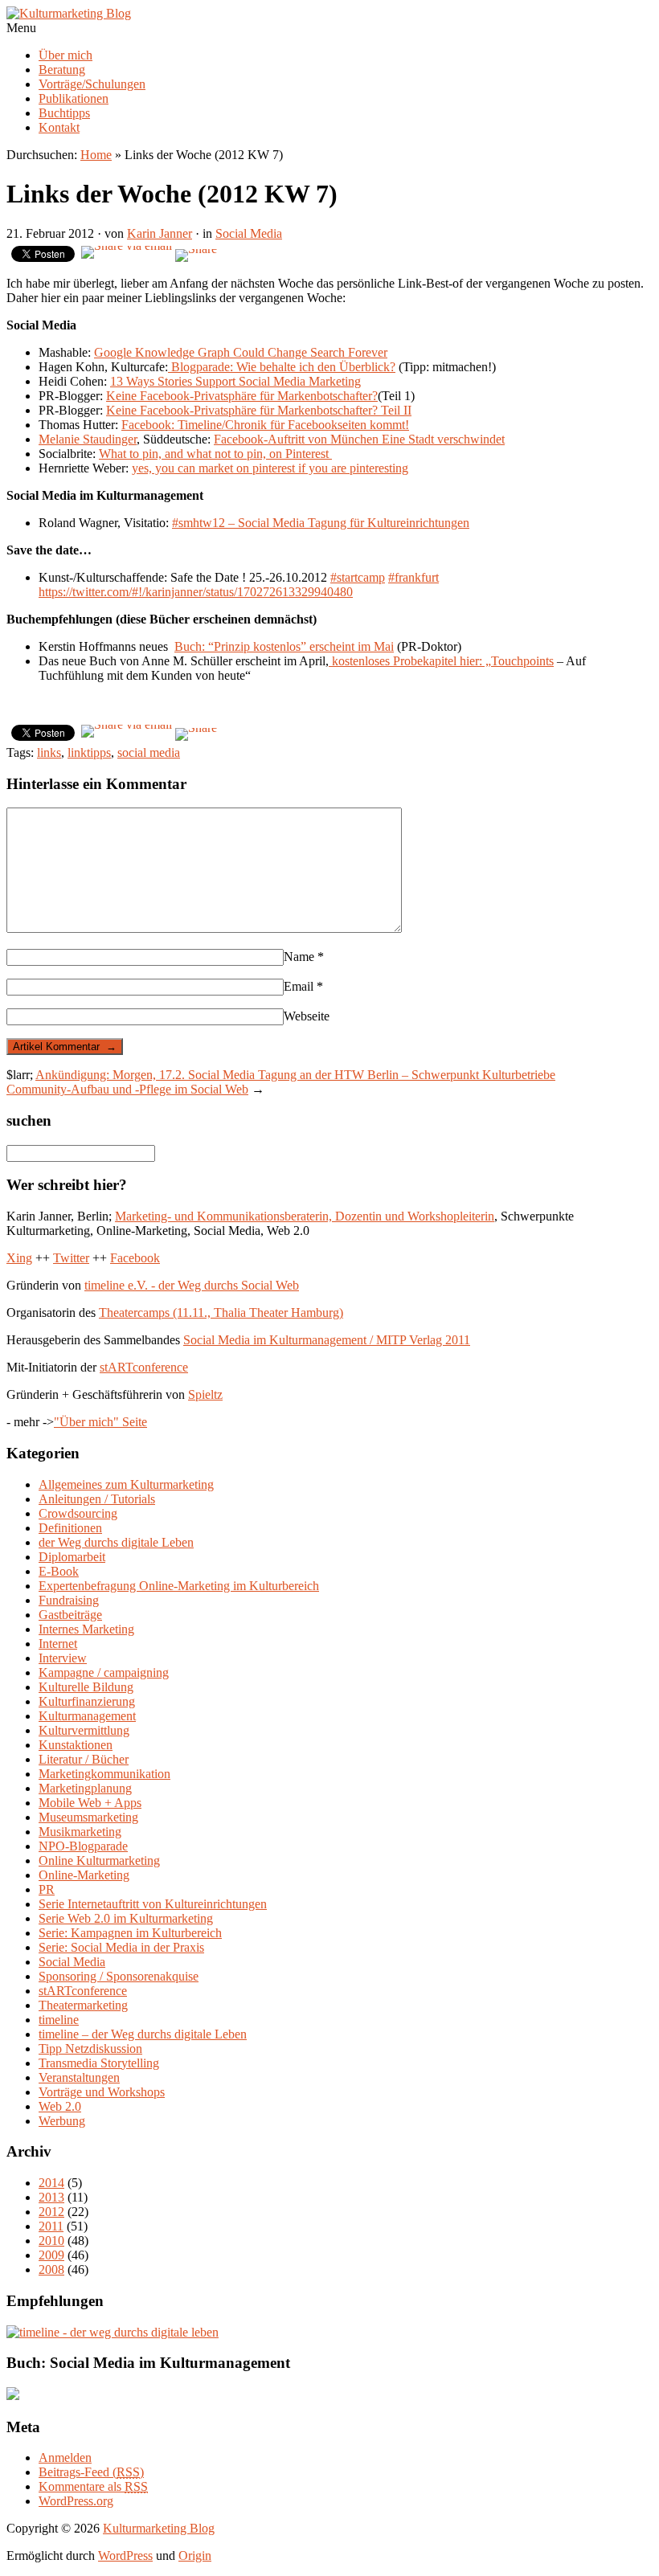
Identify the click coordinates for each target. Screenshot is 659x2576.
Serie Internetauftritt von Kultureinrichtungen (153, 1904)
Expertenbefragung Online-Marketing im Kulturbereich (179, 1586)
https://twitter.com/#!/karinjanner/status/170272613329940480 (196, 592)
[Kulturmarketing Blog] (69, 13)
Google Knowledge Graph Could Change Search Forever (241, 352)
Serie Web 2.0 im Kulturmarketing (126, 1918)
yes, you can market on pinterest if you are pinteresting (270, 468)
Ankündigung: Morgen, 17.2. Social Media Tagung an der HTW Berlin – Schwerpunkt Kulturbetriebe (295, 1075)
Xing (19, 1258)
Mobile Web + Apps (90, 1803)
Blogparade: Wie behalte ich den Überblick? (282, 367)
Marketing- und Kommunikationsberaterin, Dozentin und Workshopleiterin (305, 1216)
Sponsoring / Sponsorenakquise (119, 1976)
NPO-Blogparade (83, 1846)
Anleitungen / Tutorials (97, 1499)
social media (149, 752)
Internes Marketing (86, 1629)
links (49, 752)
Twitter (71, 1258)
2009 (51, 2255)
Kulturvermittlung (84, 1730)
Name (304, 957)
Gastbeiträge (70, 1615)
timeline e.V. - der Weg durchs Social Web (192, 1285)
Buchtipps (64, 113)
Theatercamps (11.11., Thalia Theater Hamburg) (221, 1313)
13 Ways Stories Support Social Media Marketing (235, 381)
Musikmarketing (80, 1832)
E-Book (59, 1571)
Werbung (62, 2121)
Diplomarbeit (72, 1557)
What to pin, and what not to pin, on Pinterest (215, 454)
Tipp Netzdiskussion (90, 2049)
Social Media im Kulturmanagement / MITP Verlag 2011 (327, 1340)
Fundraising (69, 1600)
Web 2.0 (60, 2106)
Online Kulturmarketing (99, 1860)
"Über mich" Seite (100, 1422)
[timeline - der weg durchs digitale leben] (113, 2332)
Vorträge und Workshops (102, 2092)
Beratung (62, 70)
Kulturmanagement (87, 1716)
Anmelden (65, 2457)
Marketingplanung (85, 1788)
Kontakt (59, 127)
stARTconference (144, 1367)
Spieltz (205, 1394)
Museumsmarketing (88, 1817)
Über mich (65, 55)
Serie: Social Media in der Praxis (121, 1947)
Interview (63, 1658)
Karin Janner (160, 233)
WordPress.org (76, 2501)
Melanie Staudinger (88, 439)
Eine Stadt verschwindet (443, 439)
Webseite (307, 1016)
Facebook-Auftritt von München (298, 439)
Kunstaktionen (76, 1745)
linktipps (89, 752)
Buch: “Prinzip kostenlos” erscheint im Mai (284, 646)
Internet (58, 1644)
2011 (51, 2226)
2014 (51, 2183)
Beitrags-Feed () (91, 2472)
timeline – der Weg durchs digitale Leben (143, 2034)
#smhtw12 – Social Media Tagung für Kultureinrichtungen (321, 523)
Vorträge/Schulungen (92, 84)
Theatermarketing (83, 2005)
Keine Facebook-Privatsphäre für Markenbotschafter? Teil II (259, 410)
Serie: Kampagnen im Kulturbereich (130, 1933)
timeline (59, 2020)
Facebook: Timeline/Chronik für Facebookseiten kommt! (265, 425)
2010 (51, 2241)
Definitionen (70, 1528)
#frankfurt (413, 577)
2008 (51, 2269)
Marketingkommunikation (104, 1774)
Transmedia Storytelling (99, 2063)
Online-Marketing (84, 1875)
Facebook (135, 1258)
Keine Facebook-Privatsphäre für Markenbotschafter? (242, 396)
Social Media (249, 233)
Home (96, 155)
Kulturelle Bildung (86, 1687)
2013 (51, 2197)
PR (47, 1889)
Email (303, 986)
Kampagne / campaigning (104, 1672)
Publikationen (74, 98)
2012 (51, 2212)
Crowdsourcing (78, 1513)
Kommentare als (93, 2486)
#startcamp (358, 577)
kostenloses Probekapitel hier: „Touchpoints (441, 661)
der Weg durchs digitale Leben (116, 1542)
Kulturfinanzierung (87, 1701)
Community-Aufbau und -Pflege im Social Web (127, 1089)
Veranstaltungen (79, 2077)
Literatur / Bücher (84, 1759)
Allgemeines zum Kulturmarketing (126, 1484)
